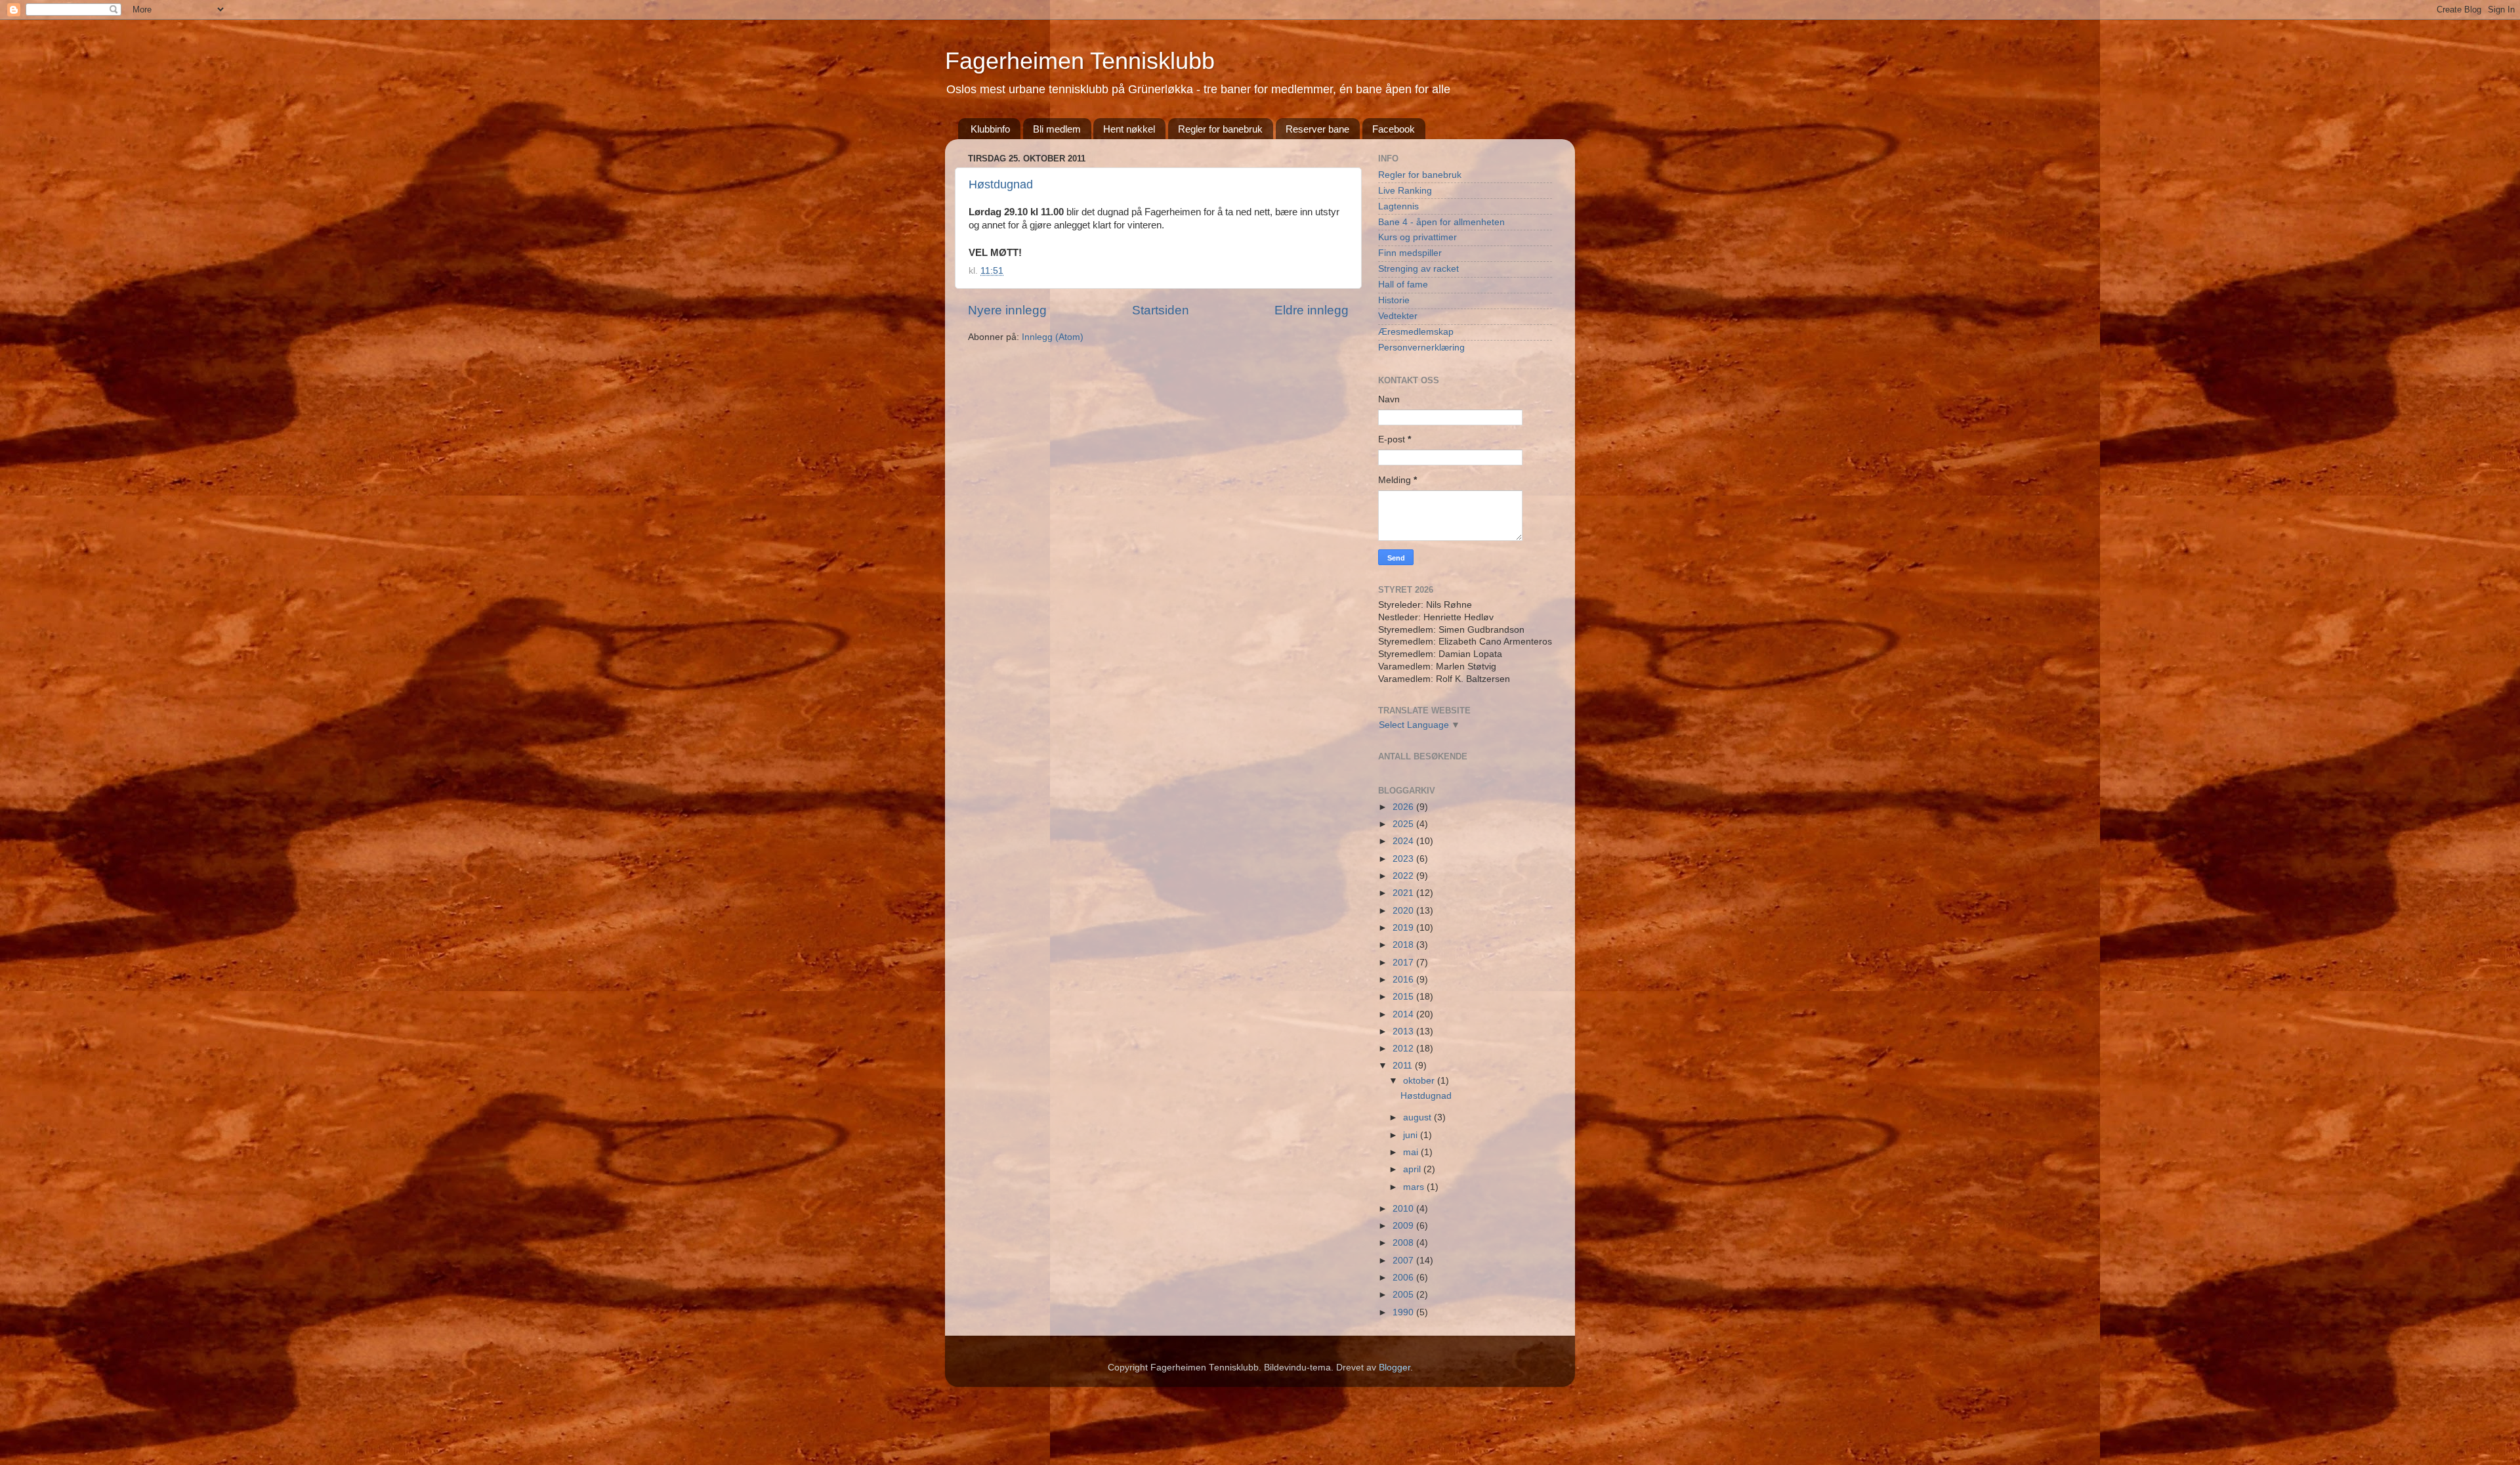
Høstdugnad (1001, 184)
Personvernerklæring (1421, 348)
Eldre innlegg (1312, 310)
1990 (1404, 1312)
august (1418, 1117)
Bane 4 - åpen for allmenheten (1441, 222)
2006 (1404, 1278)
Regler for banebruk (1220, 129)
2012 (1404, 1049)
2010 (1404, 1209)
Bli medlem (1057, 129)
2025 (1404, 824)
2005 (1404, 1295)
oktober (1420, 1081)
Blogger (1395, 1368)
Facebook (1394, 129)
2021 (1404, 893)
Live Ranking (1405, 191)
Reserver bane (1317, 129)
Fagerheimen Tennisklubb (1080, 61)
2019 (1404, 928)
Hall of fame (1403, 285)
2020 (1404, 911)
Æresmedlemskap (1416, 332)
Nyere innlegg (1007, 310)
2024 (1404, 841)
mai (1412, 1152)
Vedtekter (1398, 316)
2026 (1404, 807)
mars (1415, 1187)
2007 (1404, 1261)
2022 (1404, 876)
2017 (1404, 963)
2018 (1404, 945)
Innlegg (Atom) (1053, 337)
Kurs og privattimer (1417, 237)
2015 (1404, 997)
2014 (1404, 1014)
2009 (1404, 1226)
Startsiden (1161, 310)
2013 (1404, 1031)
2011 (1404, 1066)
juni (1412, 1135)
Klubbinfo (990, 129)
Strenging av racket (1418, 269)
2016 (1404, 980)
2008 (1404, 1243)
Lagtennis (1398, 206)
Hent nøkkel (1129, 129)
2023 (1404, 859)
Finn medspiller (1410, 253)
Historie (1394, 300)
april (1413, 1169)
